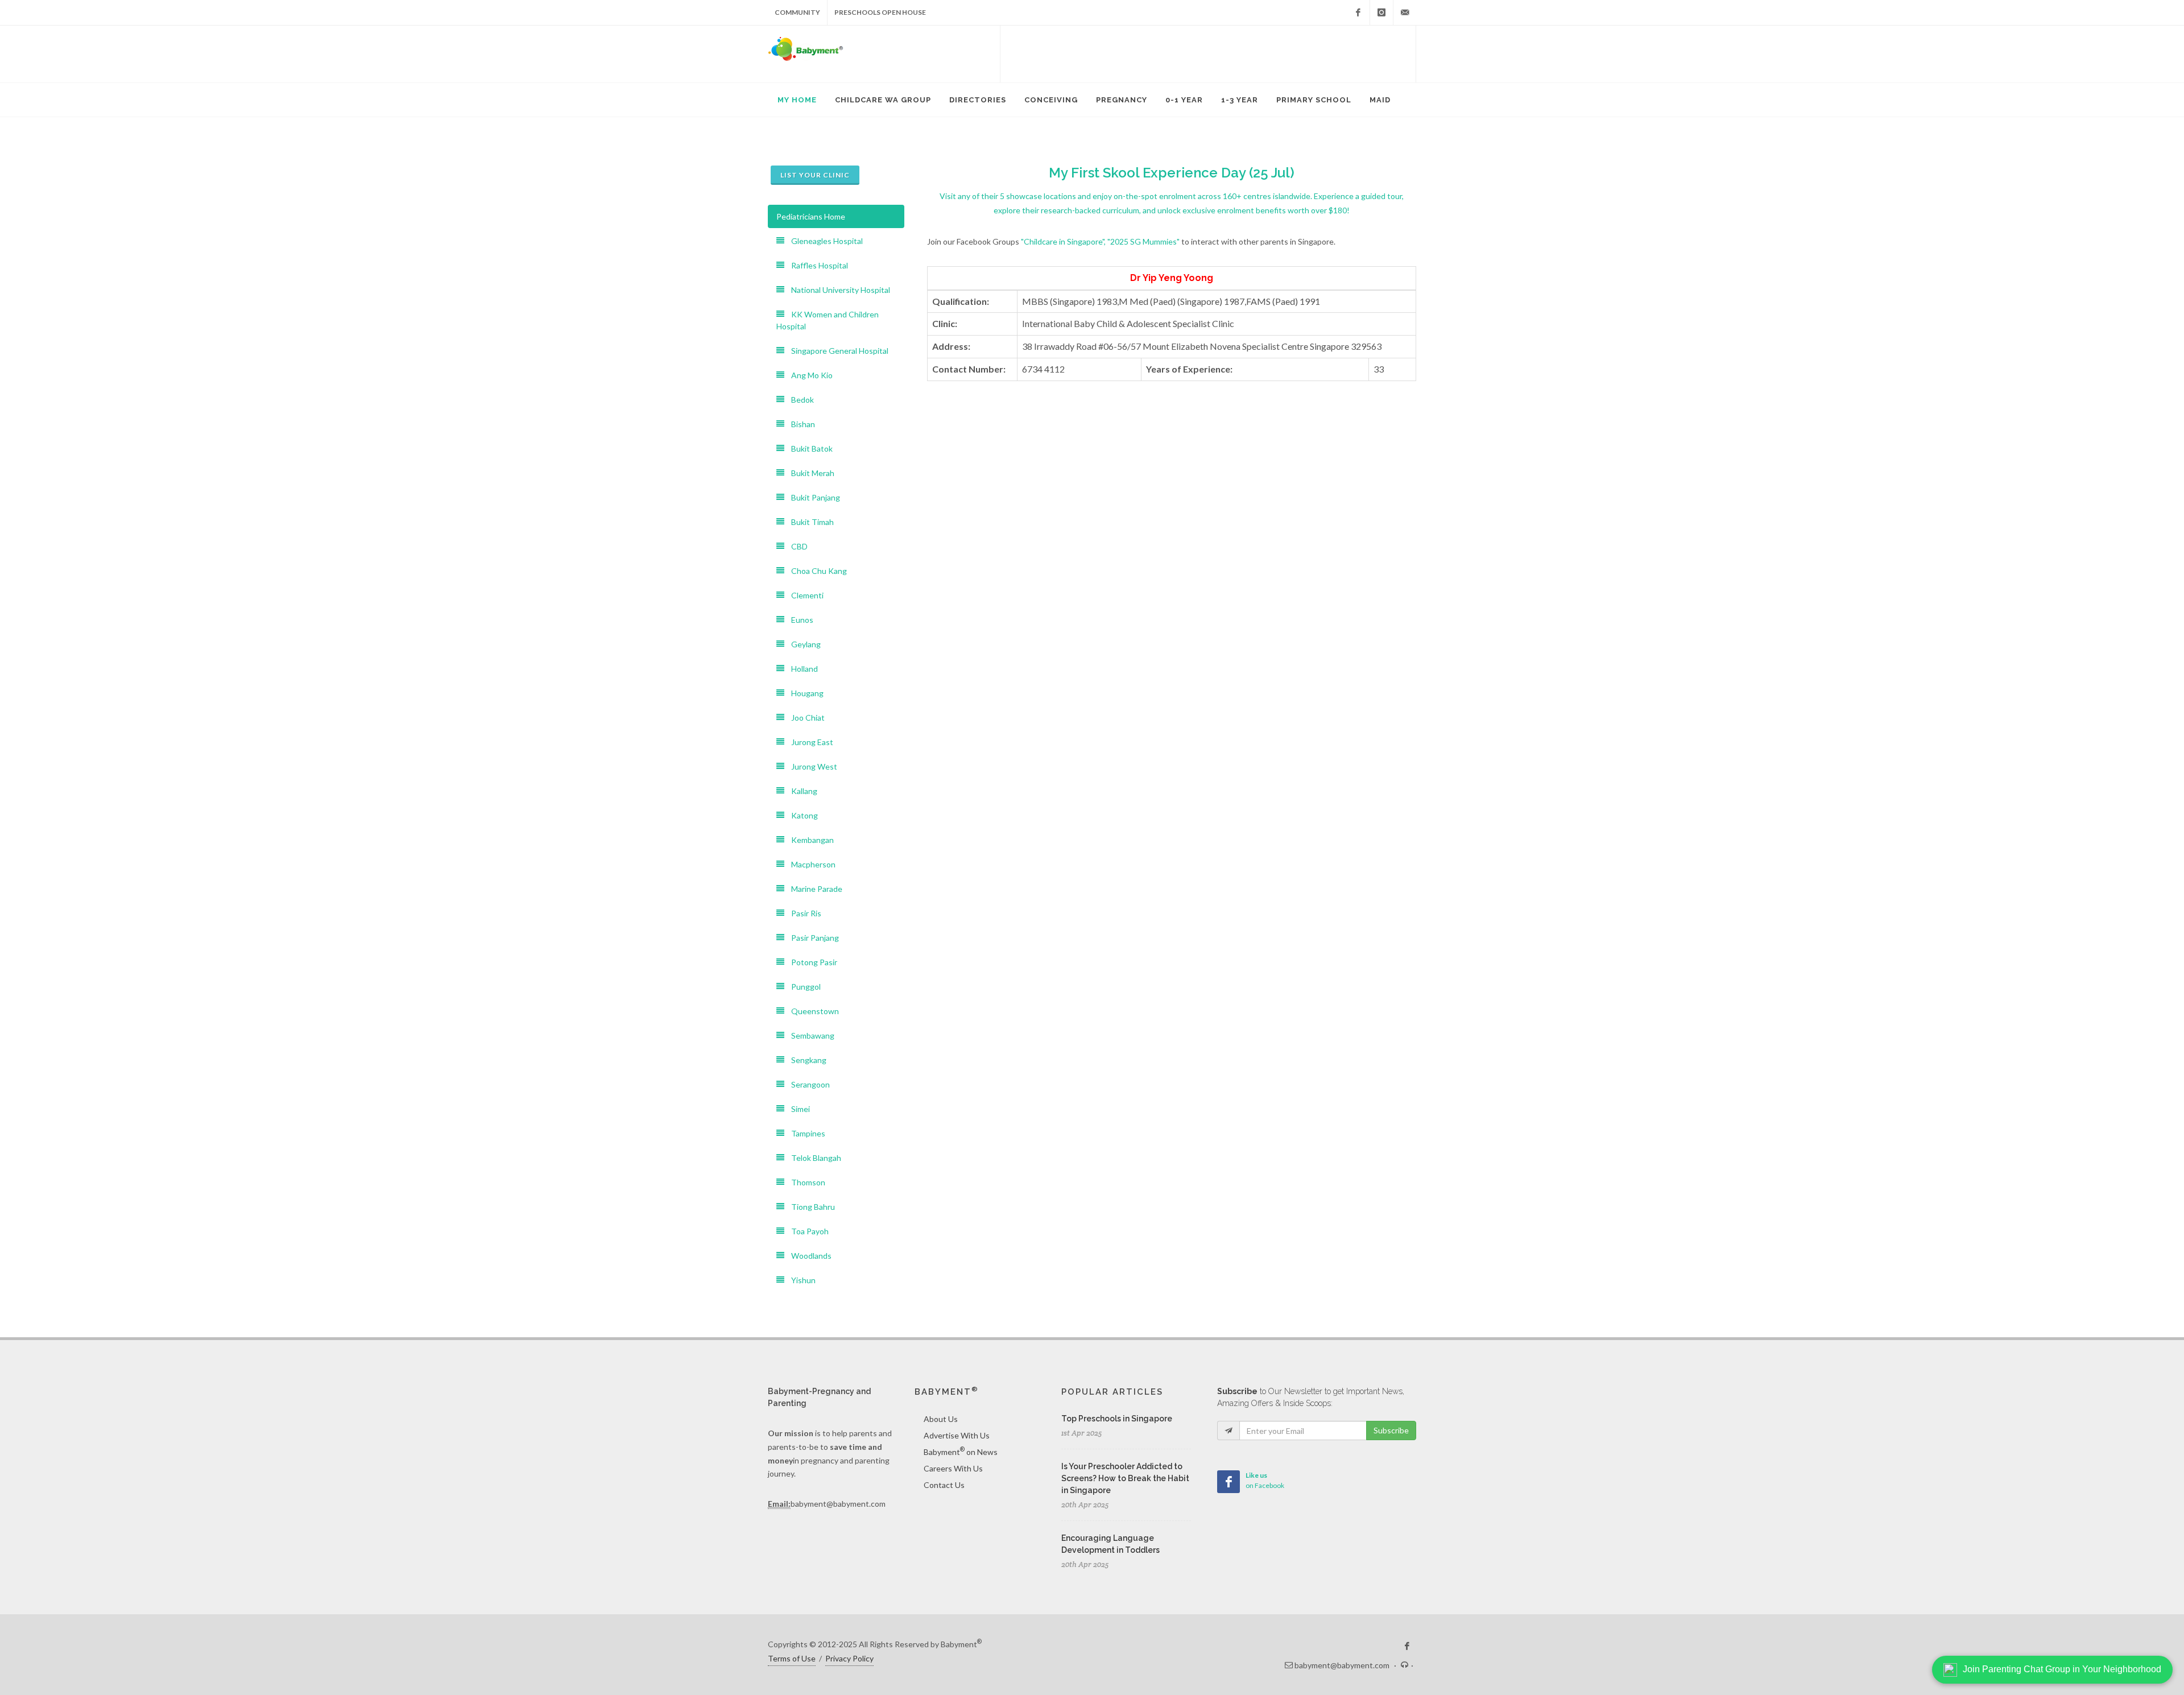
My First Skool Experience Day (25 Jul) (1172, 173)
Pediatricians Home (811, 216)
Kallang (801, 791)
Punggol (803, 987)
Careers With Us (953, 1468)
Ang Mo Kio (808, 375)
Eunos (799, 620)
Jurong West (811, 766)
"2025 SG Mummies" (1143, 241)
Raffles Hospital (816, 265)
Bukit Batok (808, 448)
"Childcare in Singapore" (1062, 241)
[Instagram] (1381, 13)
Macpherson (810, 864)
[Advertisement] (1208, 54)
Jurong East (809, 742)
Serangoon (807, 1084)
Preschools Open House (880, 12)
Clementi (804, 595)
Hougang (804, 693)
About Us (941, 1419)
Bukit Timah (809, 522)
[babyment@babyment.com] (1405, 13)
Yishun (800, 1280)
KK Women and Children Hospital (828, 320)
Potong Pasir (811, 962)
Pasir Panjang (812, 938)
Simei (797, 1109)
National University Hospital (837, 290)
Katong (801, 815)
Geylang (803, 644)
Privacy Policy (849, 1658)
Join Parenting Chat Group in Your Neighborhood (2062, 1669)
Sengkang (805, 1060)
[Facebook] (1358, 13)
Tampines (805, 1133)
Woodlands (808, 1256)
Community (797, 12)
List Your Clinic (815, 175)
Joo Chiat (804, 718)
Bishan (800, 424)
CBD (796, 546)
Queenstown (812, 1011)
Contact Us (944, 1485)
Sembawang (809, 1035)
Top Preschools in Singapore (1117, 1419)
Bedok (799, 400)
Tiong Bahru (810, 1207)
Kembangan (809, 840)
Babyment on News (961, 1451)
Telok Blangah (813, 1158)
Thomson (805, 1182)
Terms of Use (792, 1658)
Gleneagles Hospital (824, 241)
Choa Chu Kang (816, 571)
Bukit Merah (809, 473)
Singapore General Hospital (836, 351)
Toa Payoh (806, 1231)
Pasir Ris (803, 913)
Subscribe (1391, 1430)
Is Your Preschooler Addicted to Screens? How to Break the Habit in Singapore (1125, 1478)
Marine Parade (813, 889)
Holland (801, 669)
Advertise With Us (957, 1435)
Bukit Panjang (812, 497)
